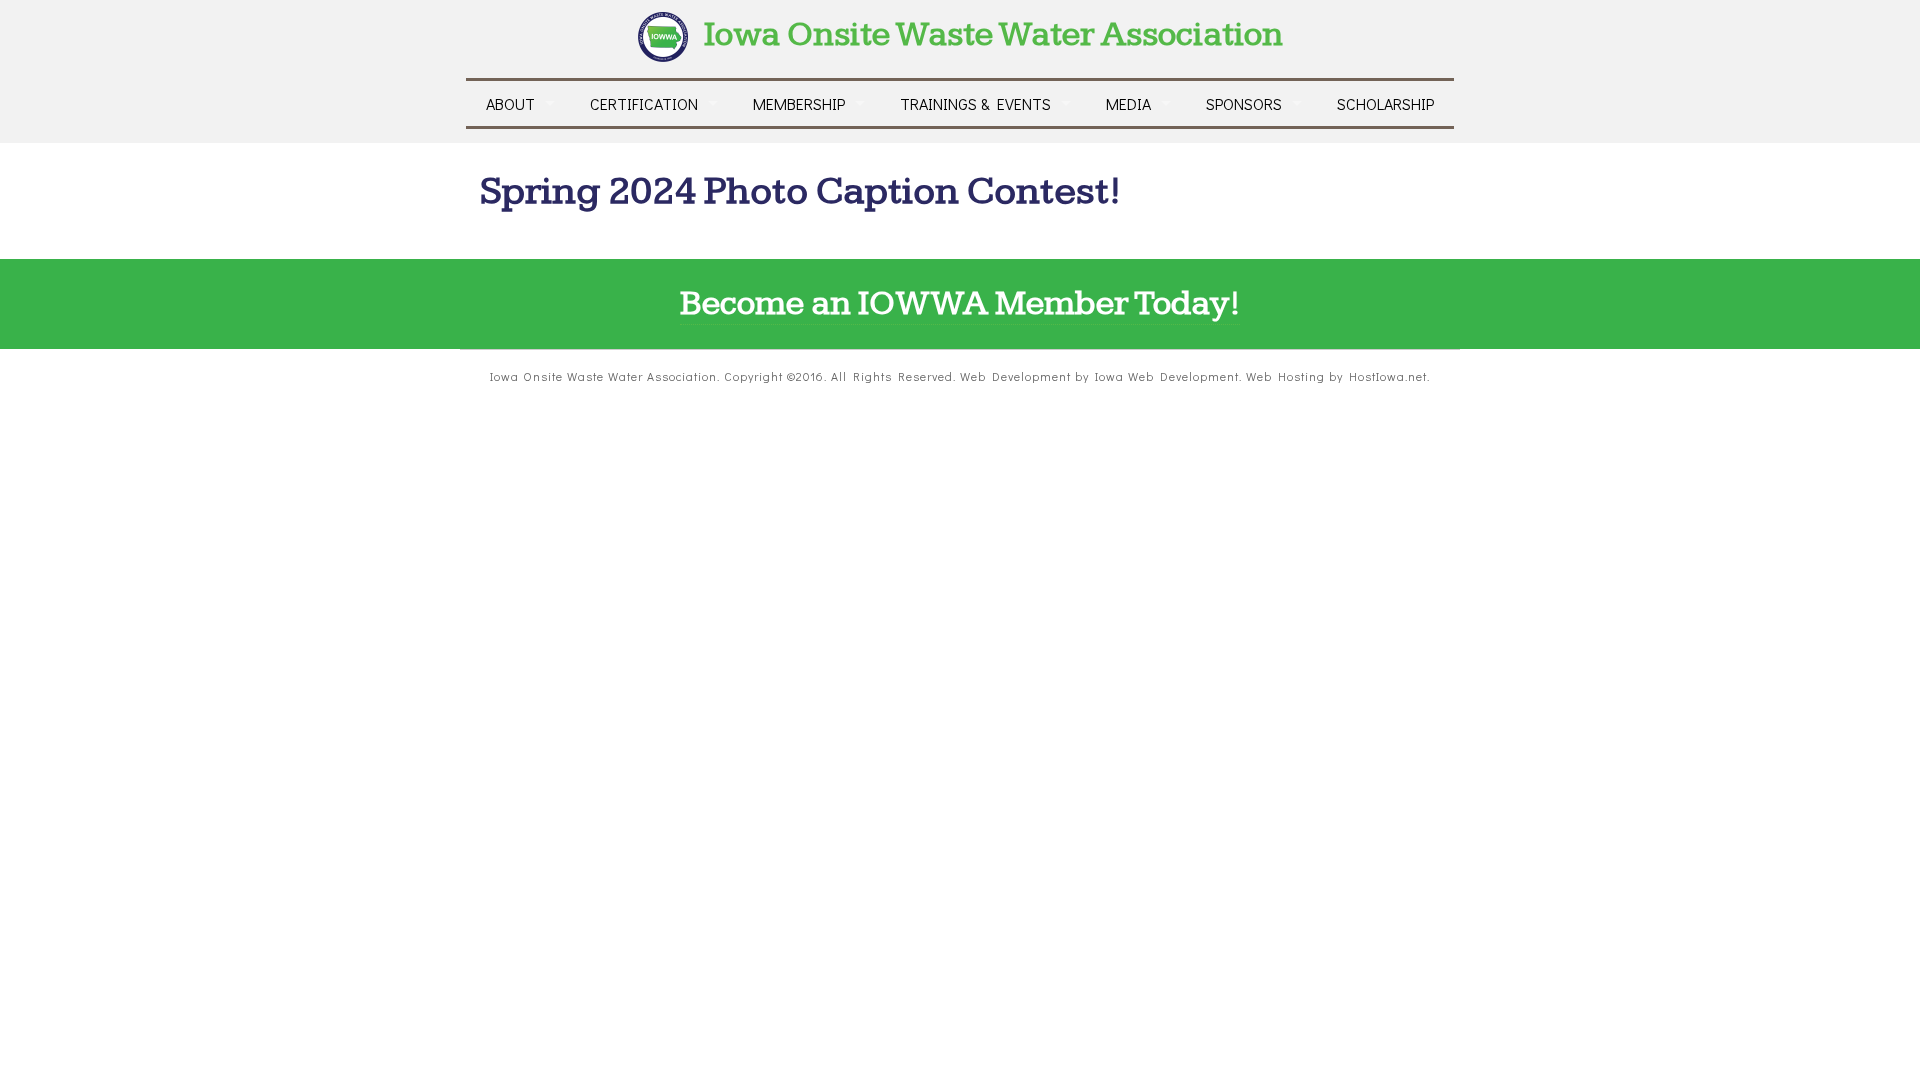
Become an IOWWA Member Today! (960, 303)
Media (1128, 103)
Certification (644, 103)
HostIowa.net (1388, 376)
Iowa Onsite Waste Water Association (993, 34)
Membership (799, 103)
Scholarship (1385, 103)
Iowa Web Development (1167, 376)
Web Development (1015, 376)
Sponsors (1244, 103)
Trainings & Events (975, 103)
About (510, 103)
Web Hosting (1285, 376)
